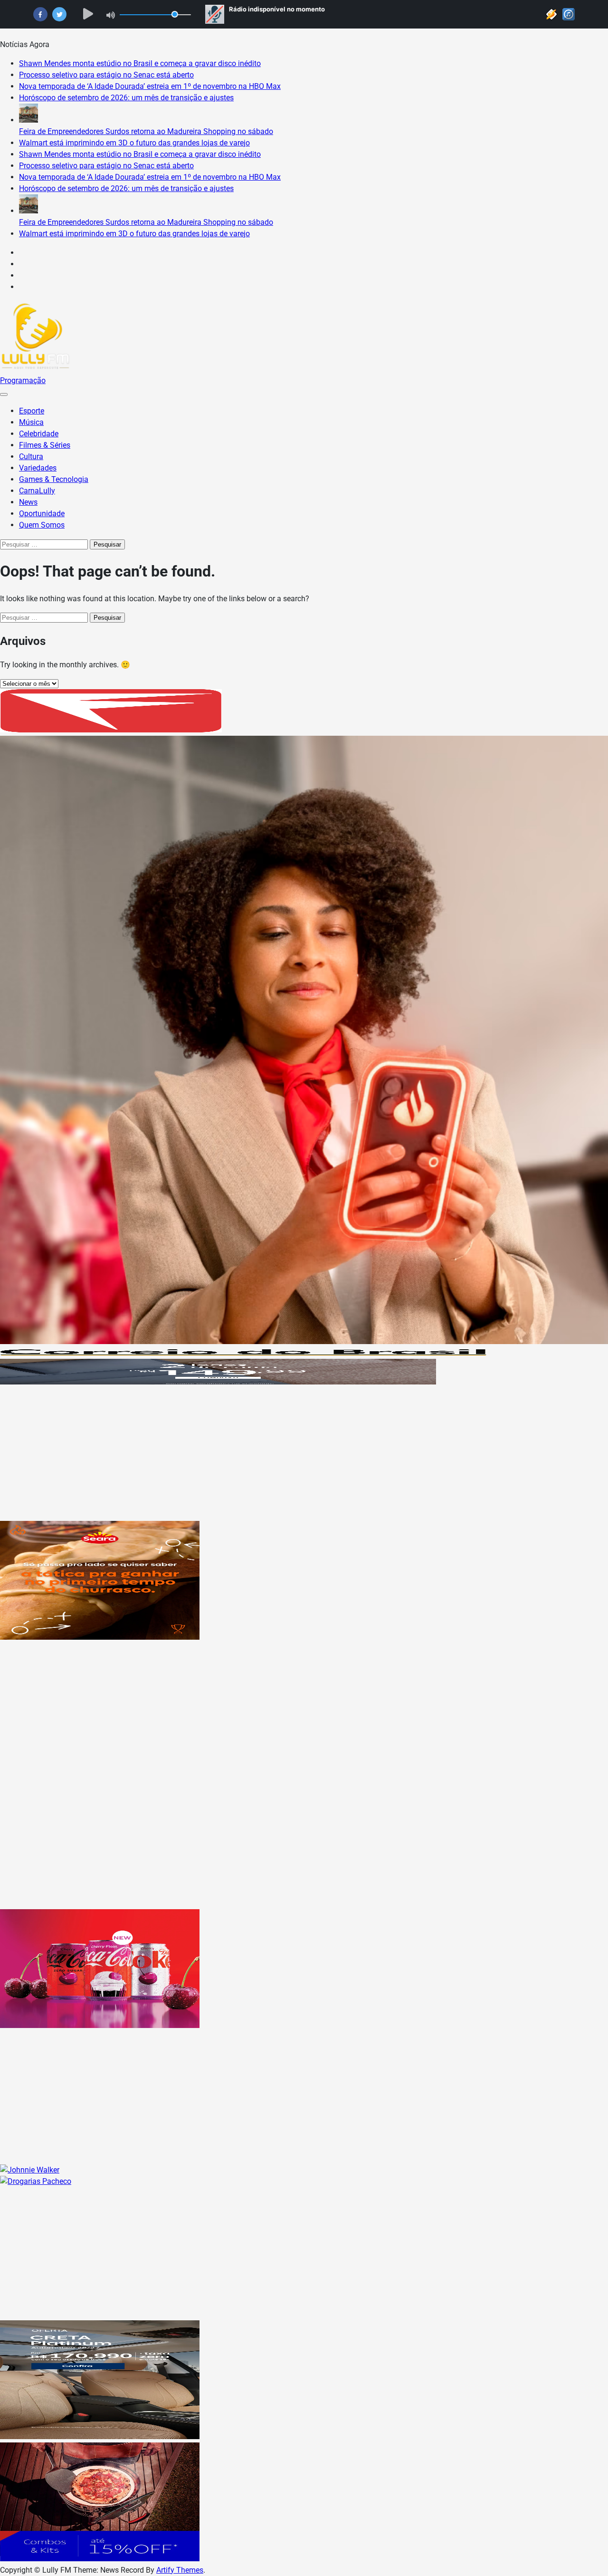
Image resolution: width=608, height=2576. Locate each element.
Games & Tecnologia (54, 479)
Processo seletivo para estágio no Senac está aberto (106, 75)
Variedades (38, 468)
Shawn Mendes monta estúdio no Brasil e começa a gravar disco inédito (140, 63)
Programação (23, 380)
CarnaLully (37, 491)
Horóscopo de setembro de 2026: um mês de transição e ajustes (126, 98)
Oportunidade (42, 514)
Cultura (31, 457)
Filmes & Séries (45, 445)
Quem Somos (42, 525)
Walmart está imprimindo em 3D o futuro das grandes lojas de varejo (134, 143)
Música (31, 422)
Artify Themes (180, 2570)
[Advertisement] (285, 1454)
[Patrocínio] (100, 1637)
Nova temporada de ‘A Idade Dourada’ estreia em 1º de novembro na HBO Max (150, 86)
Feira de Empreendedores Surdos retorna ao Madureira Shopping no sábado (146, 131)
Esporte (32, 411)
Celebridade (39, 434)
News (28, 502)
